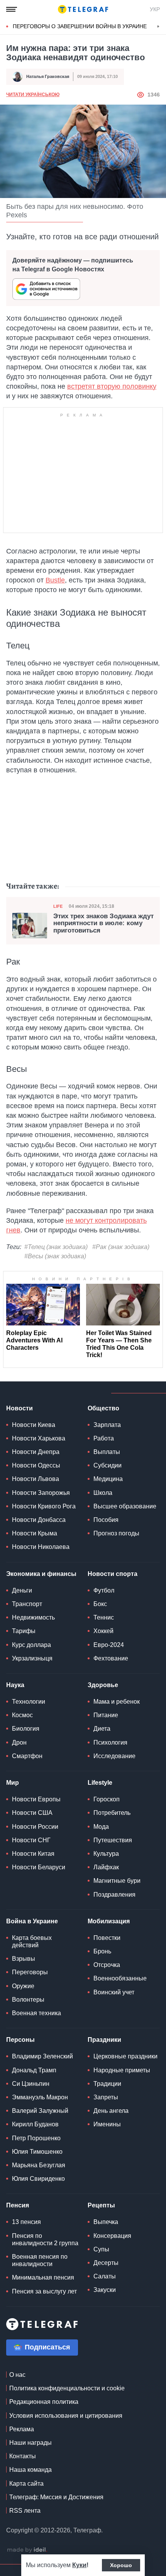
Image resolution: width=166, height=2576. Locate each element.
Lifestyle (100, 1783)
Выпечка (106, 2222)
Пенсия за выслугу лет (44, 2291)
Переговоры (30, 1972)
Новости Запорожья (41, 1493)
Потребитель (112, 1813)
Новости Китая (33, 1854)
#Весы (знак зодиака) (55, 1256)
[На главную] (83, 9)
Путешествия (113, 1840)
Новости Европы (36, 1799)
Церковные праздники (125, 2056)
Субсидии (108, 1465)
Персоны (20, 2040)
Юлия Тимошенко (37, 2152)
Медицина (108, 1479)
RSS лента (25, 2511)
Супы (101, 2249)
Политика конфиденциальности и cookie (67, 2388)
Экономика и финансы (41, 1574)
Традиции (107, 2084)
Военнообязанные (120, 1978)
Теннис (104, 1617)
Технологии (29, 1702)
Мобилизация (109, 1921)
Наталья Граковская (48, 76)
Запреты (106, 2097)
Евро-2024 (109, 1645)
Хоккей (103, 1631)
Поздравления (114, 1895)
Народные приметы (122, 2070)
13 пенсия (26, 2222)
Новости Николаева (41, 1547)
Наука (15, 1685)
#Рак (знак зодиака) (121, 1247)
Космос (22, 1715)
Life (58, 906)
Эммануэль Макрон (40, 2097)
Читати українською (33, 95)
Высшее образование (125, 1506)
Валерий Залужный (40, 2111)
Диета (102, 1729)
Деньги (22, 1590)
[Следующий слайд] (158, 27)
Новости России (35, 1827)
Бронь (102, 1951)
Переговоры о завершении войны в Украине (80, 26)
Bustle (55, 580)
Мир (13, 1783)
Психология (110, 1742)
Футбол (104, 1590)
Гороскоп (107, 1799)
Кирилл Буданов (35, 2124)
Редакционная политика (44, 2402)
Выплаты (107, 1452)
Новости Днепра (36, 1452)
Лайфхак (106, 1867)
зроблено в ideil (27, 2550)
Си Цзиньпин (31, 2084)
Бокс (100, 1604)
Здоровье (103, 1685)
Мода (101, 1827)
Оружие (23, 1986)
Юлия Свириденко (38, 2179)
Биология (26, 1729)
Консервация (112, 2236)
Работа (104, 1438)
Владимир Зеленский (42, 2056)
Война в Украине (32, 1921)
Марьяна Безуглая (39, 2165)
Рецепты (101, 2205)
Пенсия (18, 2205)
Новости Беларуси (39, 1867)
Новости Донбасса (39, 1520)
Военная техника (36, 2013)
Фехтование (111, 1658)
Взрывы (24, 1959)
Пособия (106, 1520)
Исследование (114, 1756)
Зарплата (107, 1425)
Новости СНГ (31, 1840)
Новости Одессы (36, 1465)
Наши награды (30, 2443)
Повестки (107, 1938)
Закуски (105, 2290)
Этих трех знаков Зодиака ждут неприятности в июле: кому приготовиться (103, 923)
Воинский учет (114, 1992)
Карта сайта (26, 2484)
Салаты (105, 2276)
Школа (103, 1493)
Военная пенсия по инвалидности (40, 2260)
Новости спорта (113, 1574)
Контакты (23, 2456)
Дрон (19, 1742)
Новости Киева (34, 1425)
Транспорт (27, 1604)
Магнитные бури (117, 1881)
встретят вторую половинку (112, 386)
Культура (106, 1854)
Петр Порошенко (36, 2138)
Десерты (106, 2263)
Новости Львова (36, 1479)
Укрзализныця (32, 1658)
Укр (155, 9)
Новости (19, 1408)
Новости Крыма (35, 1533)
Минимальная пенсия (43, 2277)
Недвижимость (33, 1617)
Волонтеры (28, 2000)
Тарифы (24, 1631)
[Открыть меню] (12, 9)
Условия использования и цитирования (66, 2416)
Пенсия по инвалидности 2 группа (45, 2239)
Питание (106, 1715)
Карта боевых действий (32, 1941)
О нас (17, 2375)
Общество (103, 1408)
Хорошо (121, 2565)
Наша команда (30, 2470)
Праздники (104, 2040)
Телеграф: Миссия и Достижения (56, 2497)
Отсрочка (107, 1965)
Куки (79, 2565)
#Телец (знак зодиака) (56, 1247)
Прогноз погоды (116, 1533)
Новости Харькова (39, 1438)
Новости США (32, 1813)
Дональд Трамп (34, 2070)
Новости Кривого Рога (44, 1506)
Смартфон (27, 1756)
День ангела (111, 2111)
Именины (107, 2124)
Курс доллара (31, 1645)
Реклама (22, 2429)
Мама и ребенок (117, 1702)
